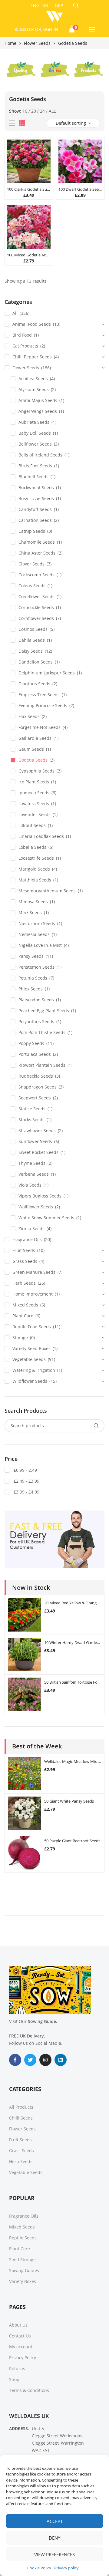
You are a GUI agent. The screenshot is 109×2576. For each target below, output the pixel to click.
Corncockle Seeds (36, 607)
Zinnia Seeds (31, 1229)
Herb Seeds (24, 1283)
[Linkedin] (61, 2060)
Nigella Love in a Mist (40, 945)
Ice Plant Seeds (34, 782)
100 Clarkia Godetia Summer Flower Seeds (29, 189)
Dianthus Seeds (34, 684)
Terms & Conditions (29, 2390)
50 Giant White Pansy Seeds (69, 1801)
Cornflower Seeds (36, 618)
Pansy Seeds (31, 956)
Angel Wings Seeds (38, 411)
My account (21, 2347)
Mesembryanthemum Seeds (47, 891)
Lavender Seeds (35, 814)
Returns (17, 2368)
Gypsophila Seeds (36, 771)
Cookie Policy (39, 2568)
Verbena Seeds (34, 1174)
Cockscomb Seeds (36, 575)
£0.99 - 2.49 (25, 1470)
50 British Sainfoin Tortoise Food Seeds (73, 1682)
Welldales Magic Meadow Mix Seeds (73, 1761)
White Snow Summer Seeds (46, 1218)
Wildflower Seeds (30, 1381)
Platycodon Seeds (36, 1000)
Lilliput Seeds (32, 825)
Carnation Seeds (35, 520)
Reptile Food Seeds (32, 1327)
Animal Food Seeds (32, 324)
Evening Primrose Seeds (43, 705)
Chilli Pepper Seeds (32, 357)
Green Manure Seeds (34, 1272)
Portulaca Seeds (35, 1054)
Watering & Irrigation (34, 1370)
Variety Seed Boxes (31, 1348)
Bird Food (22, 335)
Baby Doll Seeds (35, 433)
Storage (20, 1337)
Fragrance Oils (27, 1239)
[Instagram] (45, 2060)
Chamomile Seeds (37, 542)
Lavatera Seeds (34, 804)
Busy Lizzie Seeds (36, 498)
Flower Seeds (37, 43)
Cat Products (25, 346)
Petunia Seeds (33, 978)
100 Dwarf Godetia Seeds (80, 189)
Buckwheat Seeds (36, 488)
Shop (14, 2379)
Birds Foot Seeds (35, 466)
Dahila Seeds (32, 640)
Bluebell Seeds (33, 477)
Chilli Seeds (21, 2118)
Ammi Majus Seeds (38, 400)
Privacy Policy (23, 2358)
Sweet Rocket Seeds (38, 1152)
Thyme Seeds (32, 1163)
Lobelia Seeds (32, 847)
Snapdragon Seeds (38, 1087)
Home (10, 43)
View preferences (54, 2555)
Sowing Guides (24, 2270)
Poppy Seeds (31, 1043)
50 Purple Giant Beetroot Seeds (72, 1841)
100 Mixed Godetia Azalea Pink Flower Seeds (29, 255)
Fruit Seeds (24, 1250)
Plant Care (23, 1316)
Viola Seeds (30, 1185)
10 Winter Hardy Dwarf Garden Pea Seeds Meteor (73, 1642)
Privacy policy (66, 2568)
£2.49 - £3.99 (26, 1481)
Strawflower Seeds (37, 1130)
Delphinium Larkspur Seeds (47, 673)
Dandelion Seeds (36, 662)
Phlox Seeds (31, 989)
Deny (54, 2538)
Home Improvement (33, 1294)
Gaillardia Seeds (35, 738)
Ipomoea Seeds (34, 793)
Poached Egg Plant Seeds (44, 1011)
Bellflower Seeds (35, 444)
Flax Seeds (29, 716)
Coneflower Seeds (36, 596)
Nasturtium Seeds (37, 923)
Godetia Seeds (33, 760)
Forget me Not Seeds (40, 727)
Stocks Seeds (31, 1120)
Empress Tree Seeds (39, 695)
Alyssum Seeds (34, 389)
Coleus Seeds (32, 586)
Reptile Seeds (23, 2238)
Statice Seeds (32, 1109)
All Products (21, 2107)
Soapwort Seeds (35, 1098)
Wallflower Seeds (36, 1207)
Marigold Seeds (34, 869)
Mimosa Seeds (33, 902)
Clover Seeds (31, 564)
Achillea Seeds (33, 379)
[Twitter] (30, 2060)
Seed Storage (22, 2260)
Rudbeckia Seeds (36, 1076)
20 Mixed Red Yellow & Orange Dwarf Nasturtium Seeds (73, 1603)
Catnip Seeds (32, 531)
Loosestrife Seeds (36, 858)
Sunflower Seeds (35, 1141)
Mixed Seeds (25, 1305)
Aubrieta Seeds (34, 422)
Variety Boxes (23, 2281)
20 (34, 111)
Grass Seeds (25, 1261)
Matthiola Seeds (35, 880)
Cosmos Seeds (33, 629)
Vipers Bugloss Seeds (40, 1196)
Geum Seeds (31, 749)
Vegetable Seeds (29, 1359)
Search (96, 1426)
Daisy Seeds (31, 651)
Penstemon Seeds (36, 967)
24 (42, 111)
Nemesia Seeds (34, 934)
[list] (12, 123)
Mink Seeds (30, 912)
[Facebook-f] (15, 2060)
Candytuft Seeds (35, 509)
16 (25, 111)
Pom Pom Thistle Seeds (42, 1032)
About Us (18, 2325)
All (52, 111)
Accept (55, 2521)
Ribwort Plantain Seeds (42, 1065)
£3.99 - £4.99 (26, 1492)
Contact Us (20, 2336)
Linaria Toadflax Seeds (41, 836)
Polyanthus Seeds (36, 1021)
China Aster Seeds (37, 553)
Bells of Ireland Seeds (40, 455)
